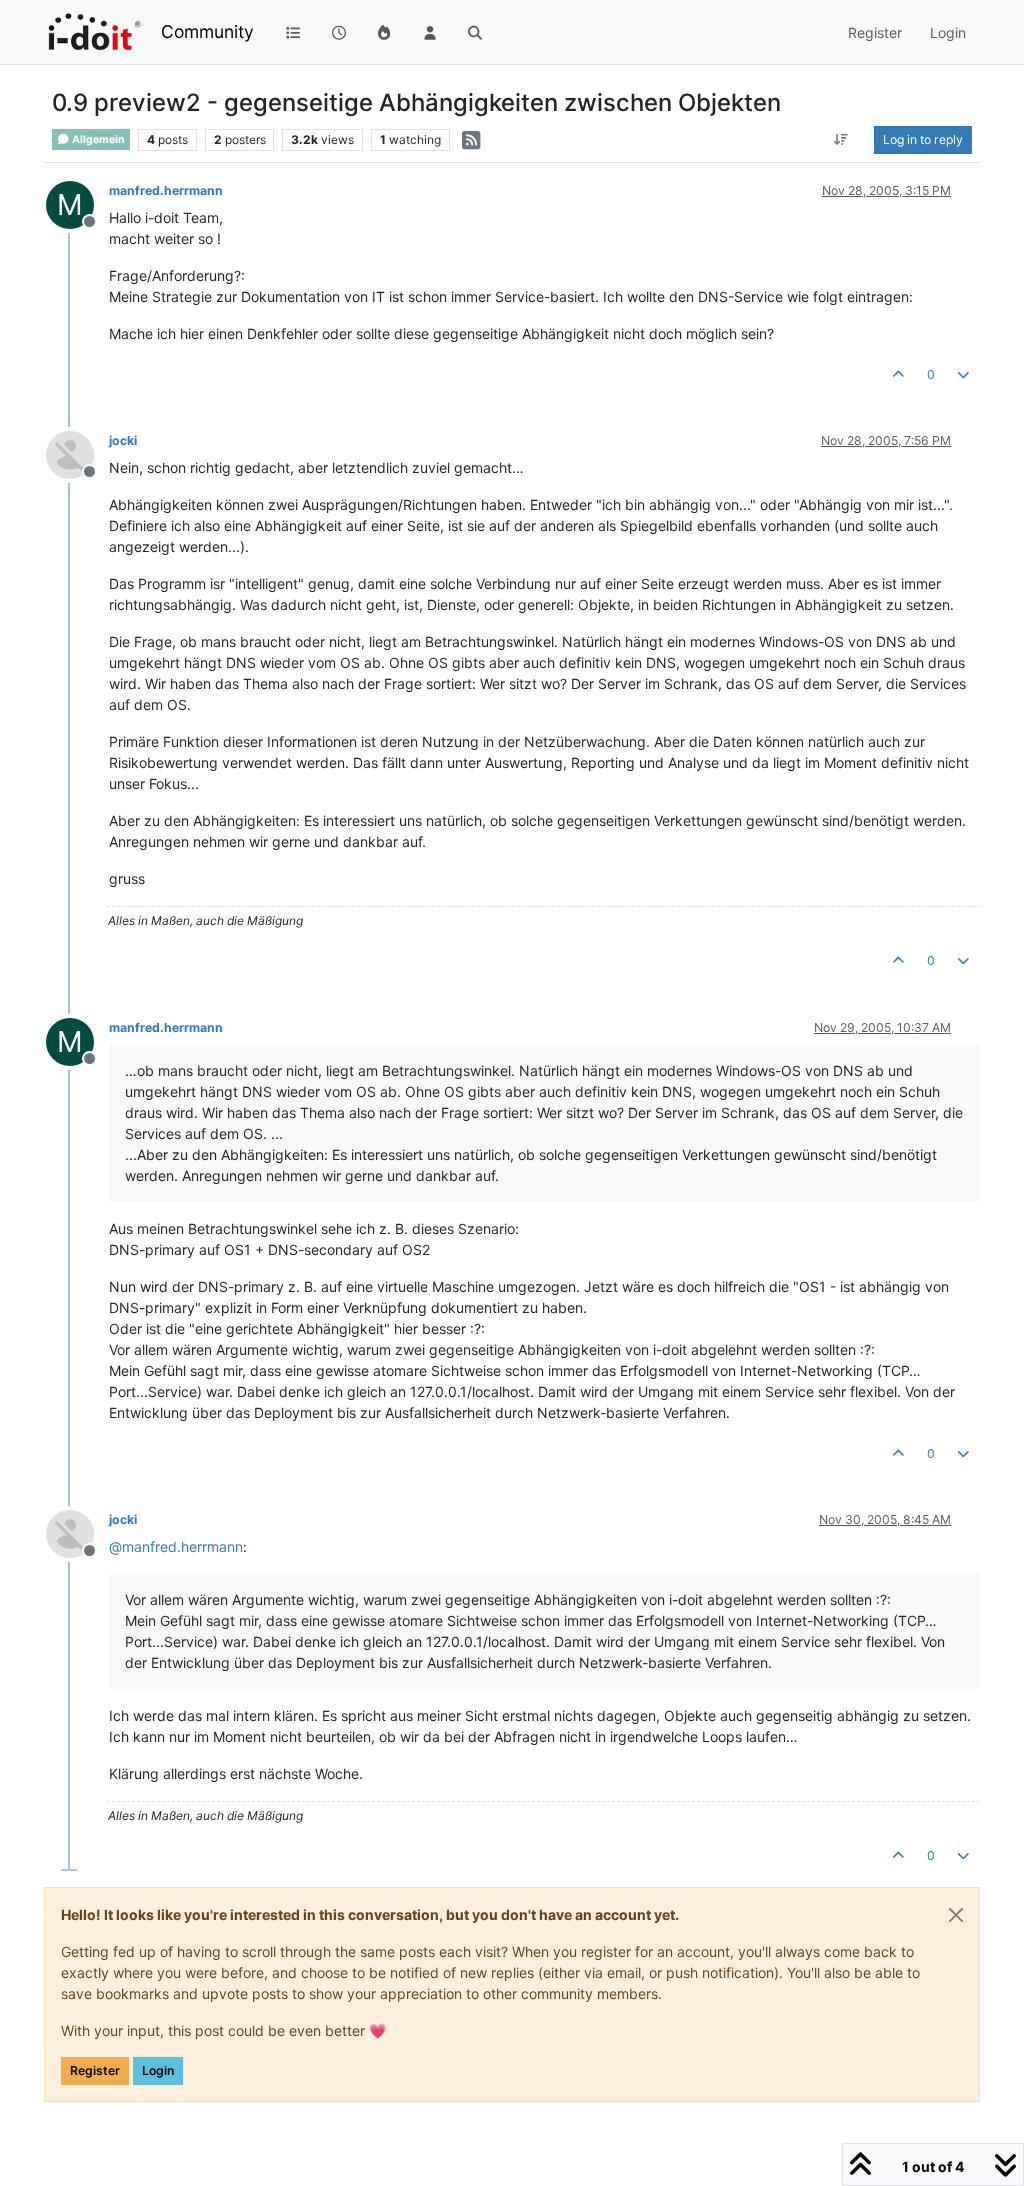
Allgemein (97, 139)
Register (95, 2070)
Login (158, 2070)
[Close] (956, 1915)
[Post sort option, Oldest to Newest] (841, 140)
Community (207, 31)
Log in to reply (923, 139)
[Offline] (77, 453)
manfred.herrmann (166, 190)
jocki (123, 440)
